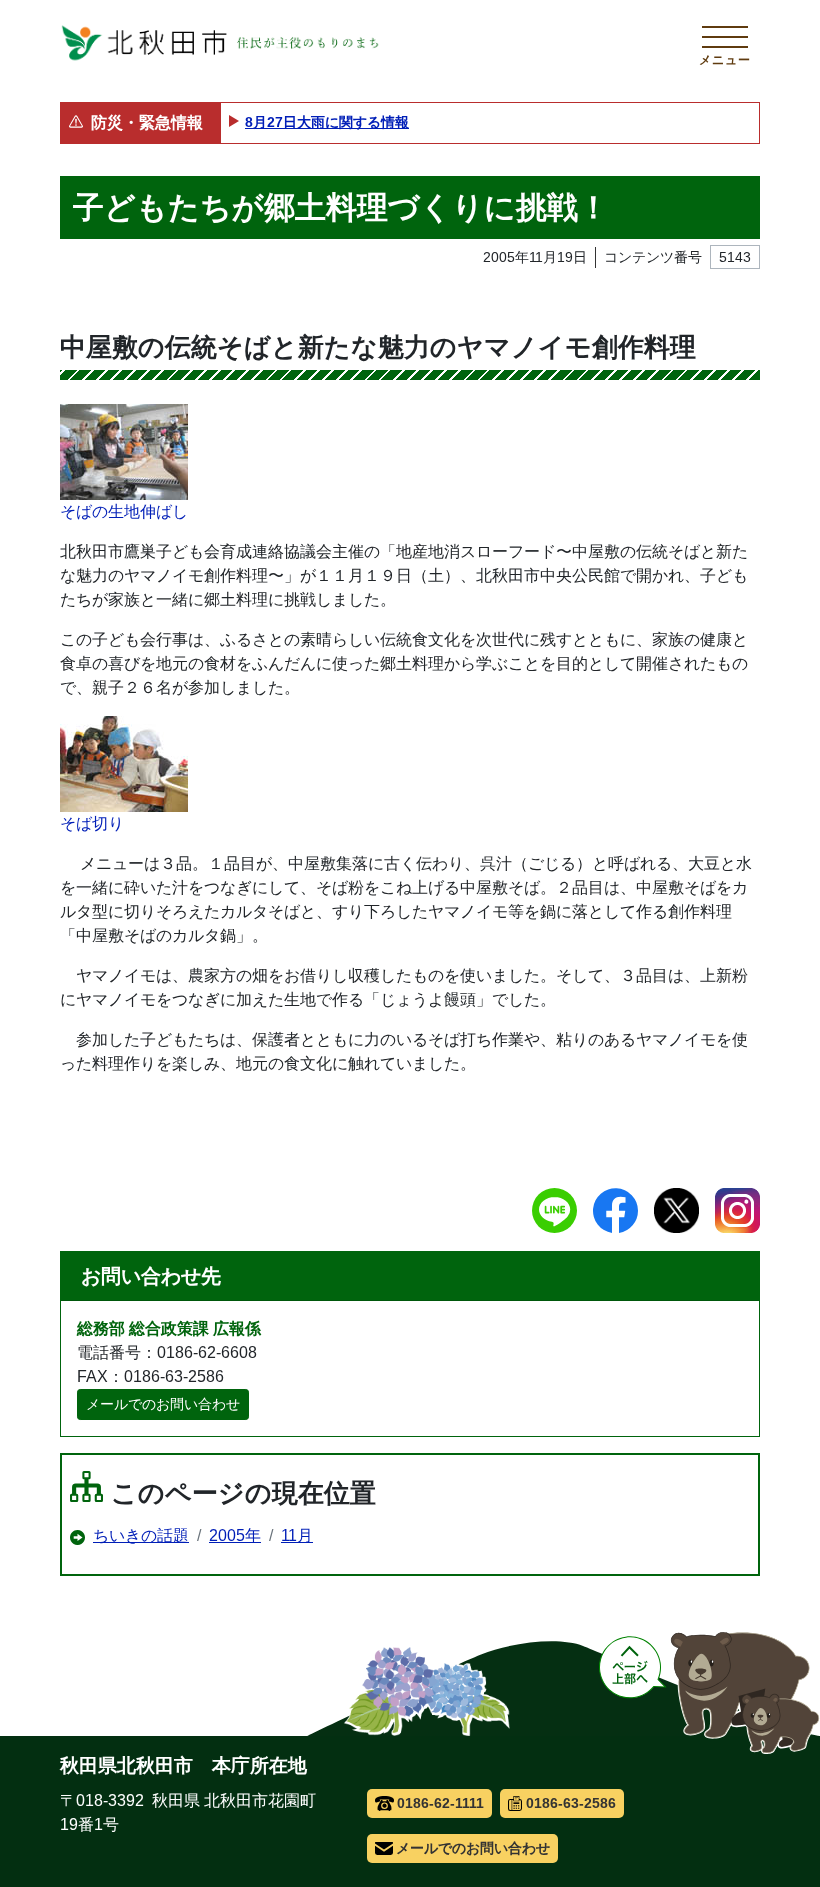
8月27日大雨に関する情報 (327, 122)
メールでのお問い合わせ (163, 1404)
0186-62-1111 (440, 1803)
